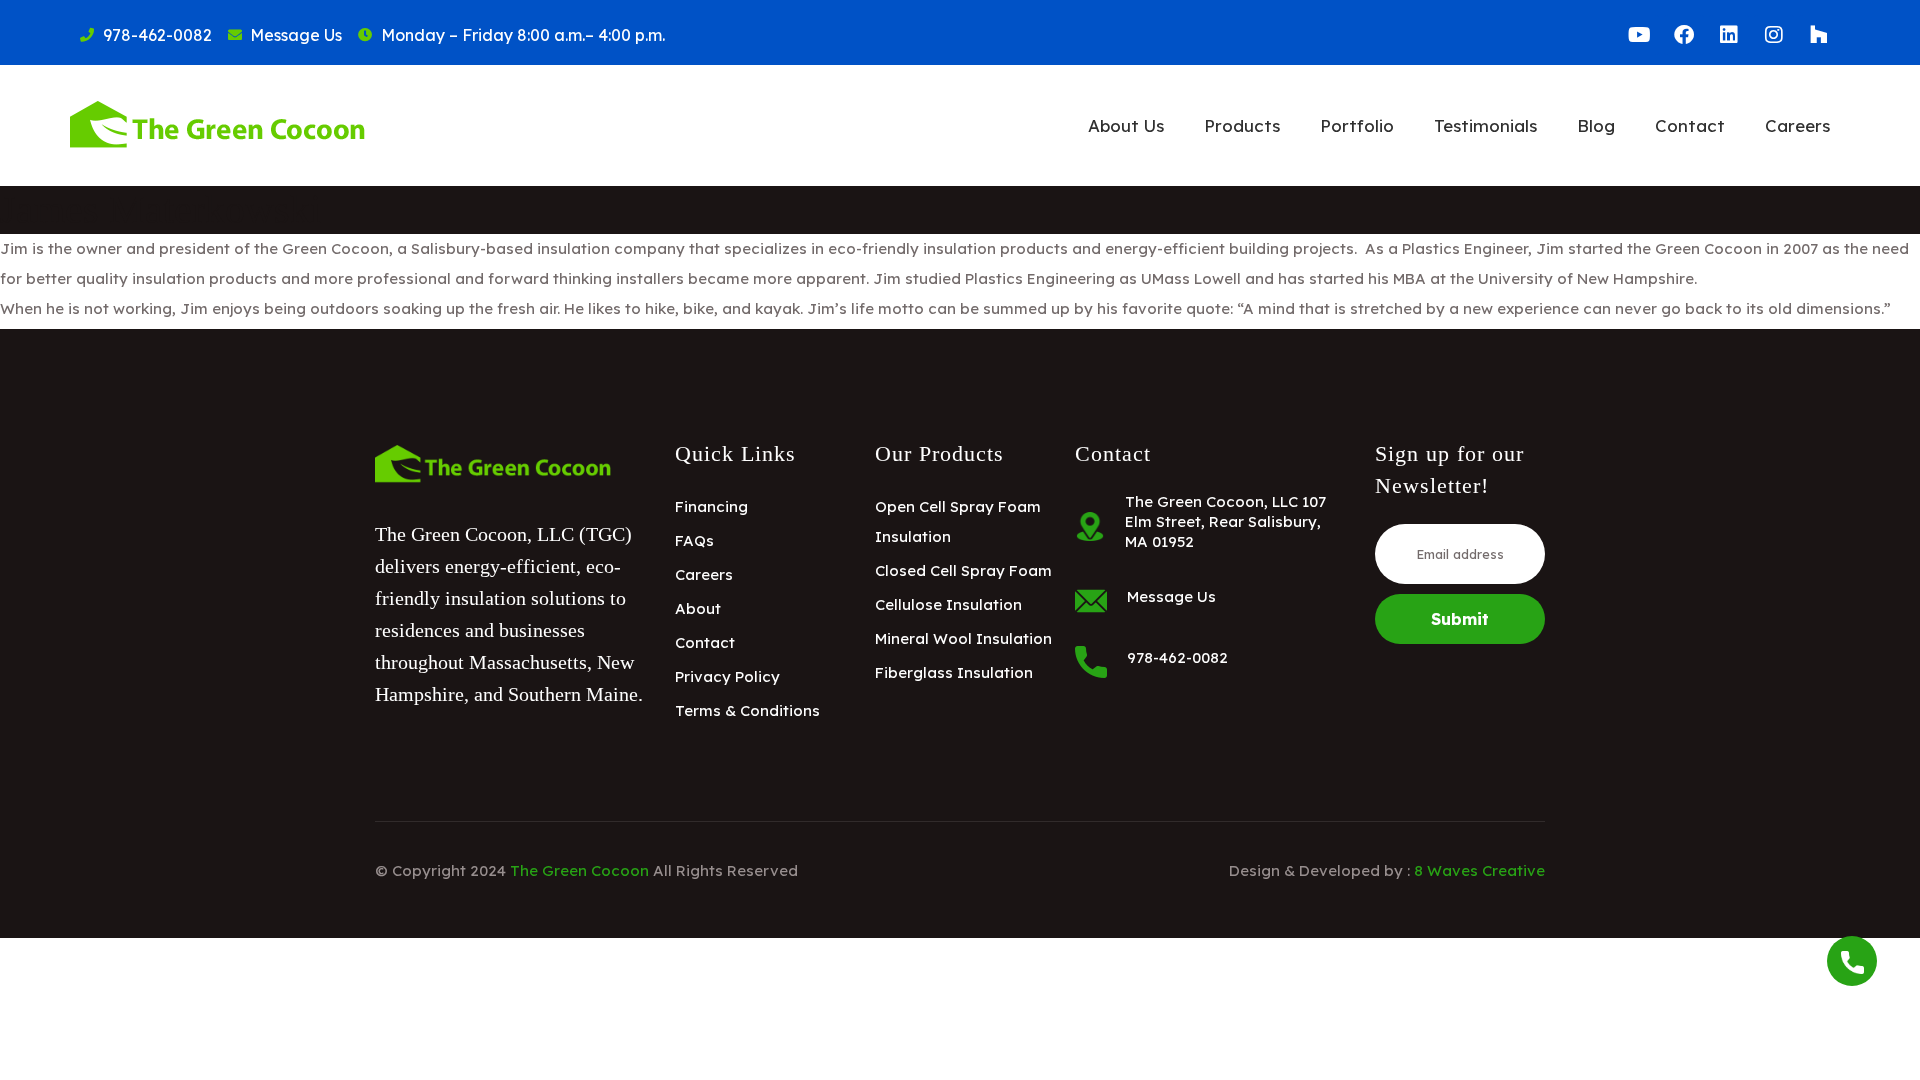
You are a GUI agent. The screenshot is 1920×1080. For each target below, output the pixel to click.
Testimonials (1485, 125)
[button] (1126, 125)
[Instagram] (1774, 35)
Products (1242, 125)
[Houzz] (1819, 35)
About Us (1126, 125)
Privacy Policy (727, 676)
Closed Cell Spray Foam (963, 570)
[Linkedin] (1729, 35)
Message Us (1171, 596)
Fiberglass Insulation (954, 672)
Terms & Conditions (747, 710)
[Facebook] (1684, 35)
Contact (1690, 125)
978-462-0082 (1177, 657)
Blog (1596, 125)
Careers (1797, 125)
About (698, 608)
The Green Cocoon (579, 870)
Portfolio (1357, 125)
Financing (711, 506)
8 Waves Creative (1479, 870)
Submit (1460, 619)
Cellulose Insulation (948, 604)
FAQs (694, 540)
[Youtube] (1639, 35)
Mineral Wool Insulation (963, 638)
